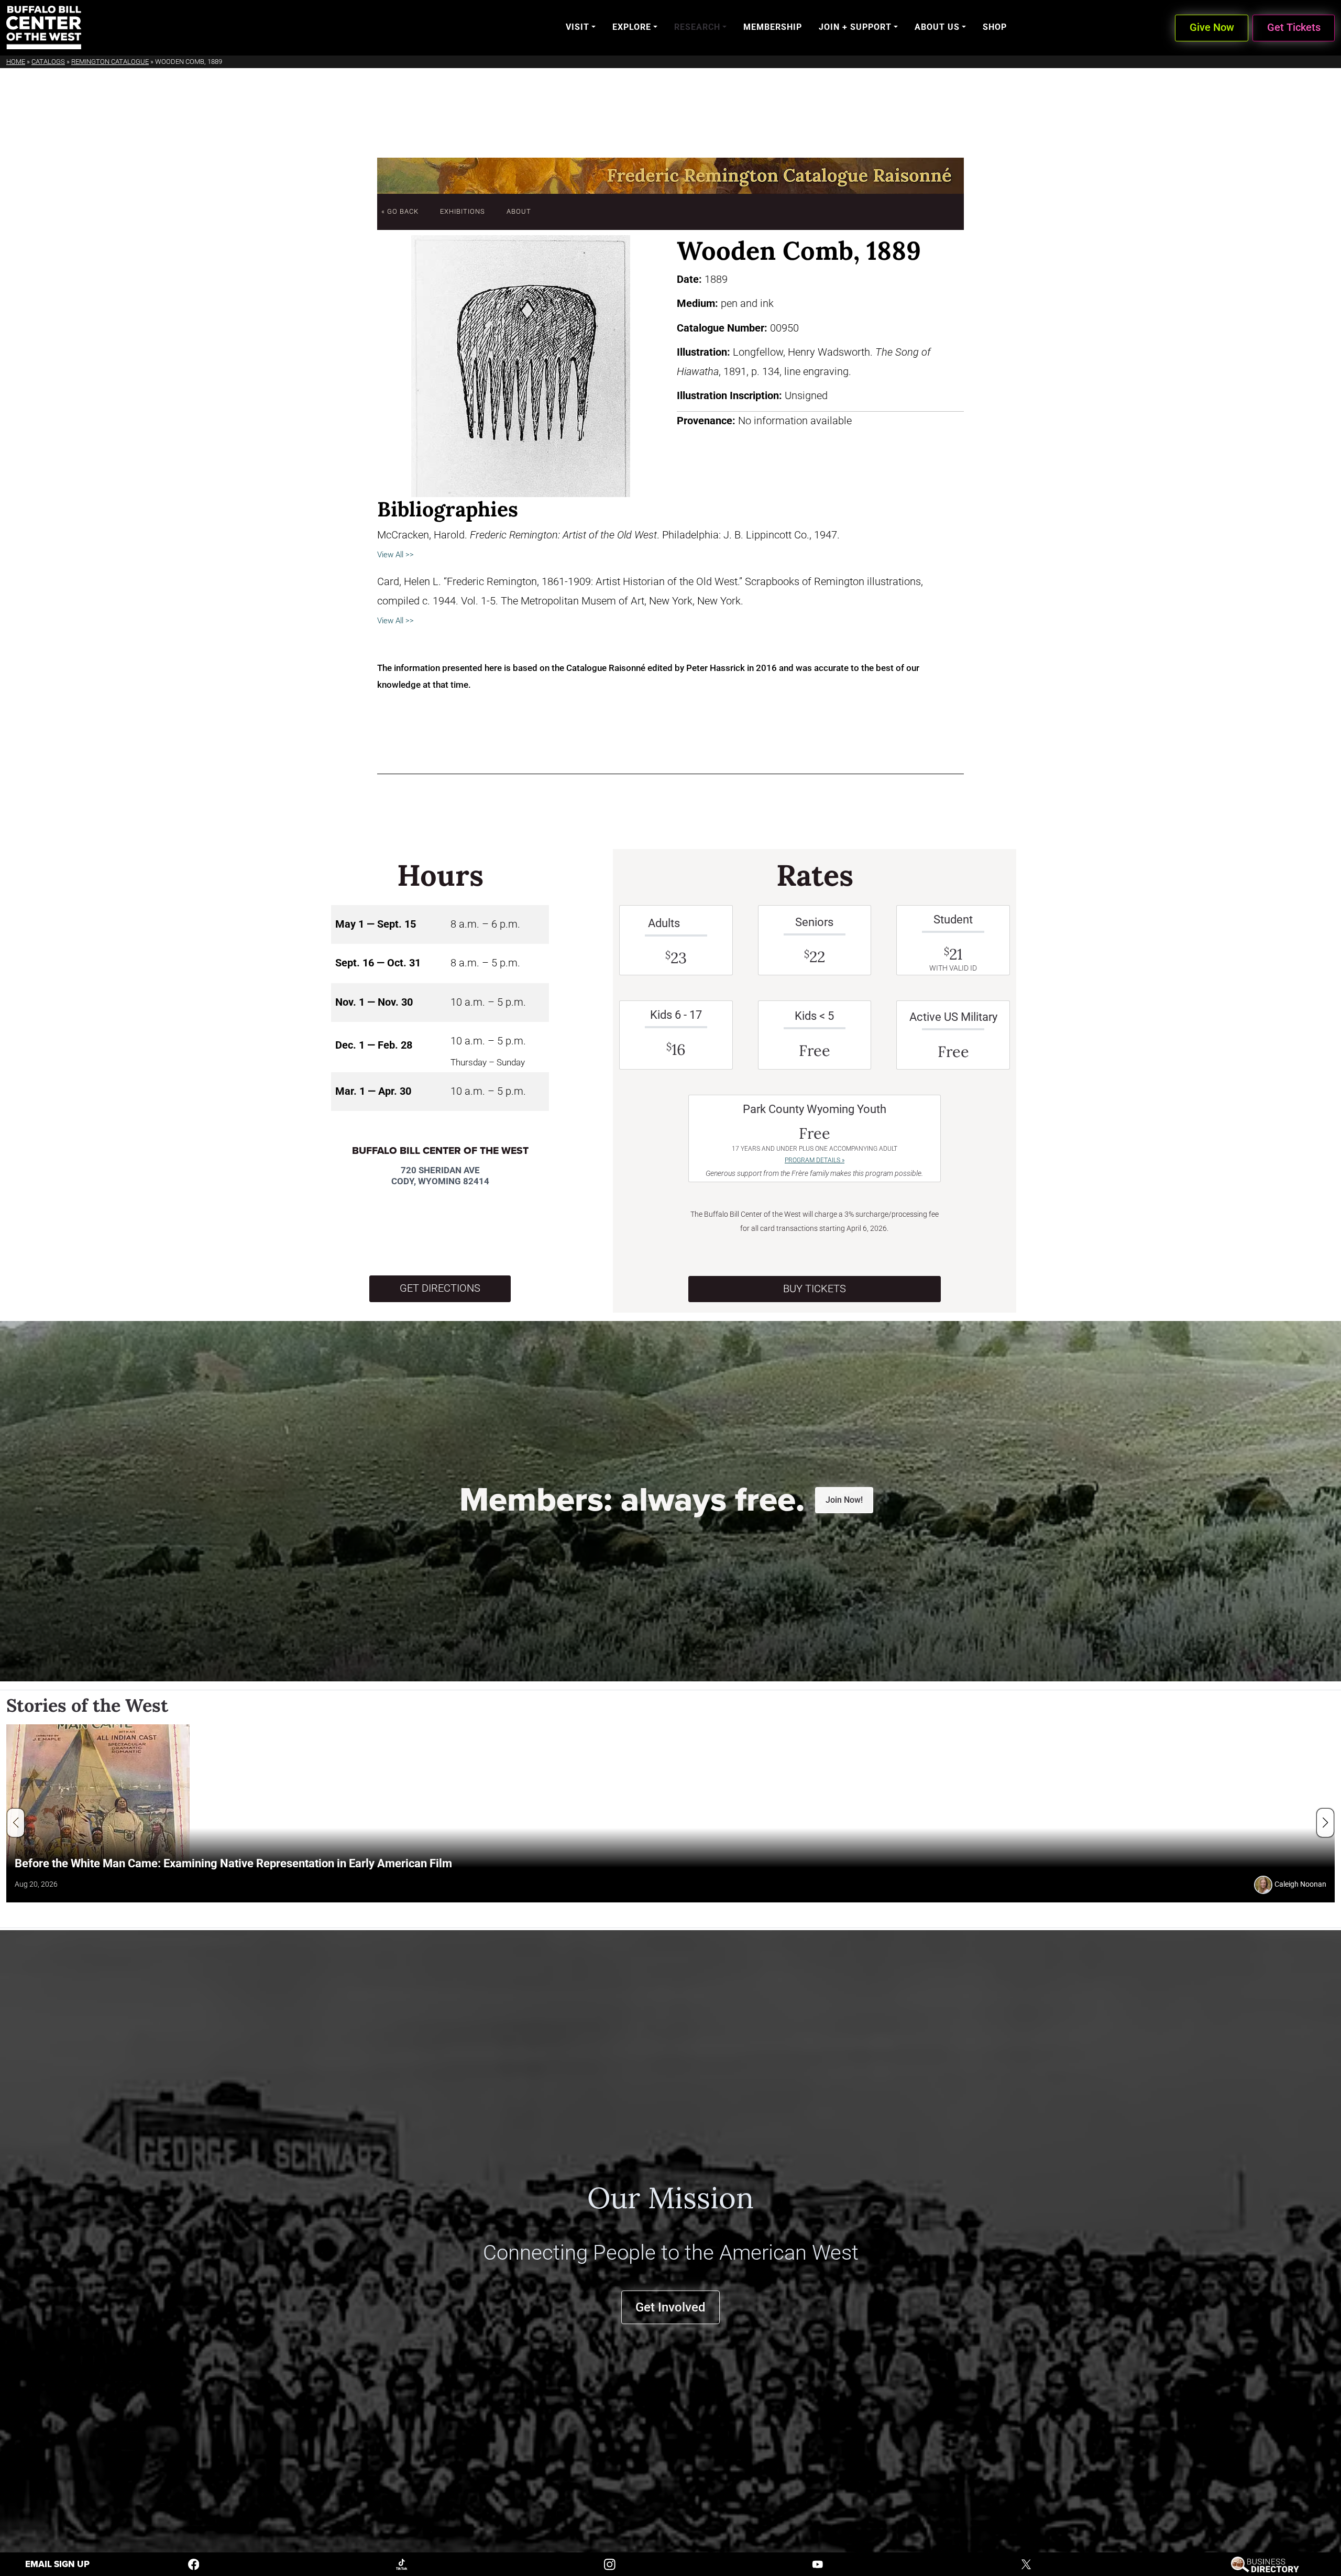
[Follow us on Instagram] (610, 2564)
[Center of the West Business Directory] (1265, 2564)
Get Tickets (1294, 27)
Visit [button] (578, 27)
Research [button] (697, 27)
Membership (773, 27)
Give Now (1212, 27)
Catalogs (48, 62)
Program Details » (815, 1160)
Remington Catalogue (110, 62)
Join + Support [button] (855, 27)
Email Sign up (57, 2564)
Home (16, 62)
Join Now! (844, 1500)
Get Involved (670, 2307)
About (519, 211)
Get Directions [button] (440, 1288)
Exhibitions (463, 211)
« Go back (400, 211)
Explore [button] (632, 27)
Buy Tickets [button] (815, 1289)
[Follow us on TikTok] (402, 2564)
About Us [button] (937, 27)
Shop (995, 27)
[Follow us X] (1026, 2564)
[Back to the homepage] (44, 27)
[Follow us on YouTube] (818, 2564)
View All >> (395, 555)
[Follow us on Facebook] (194, 2564)
